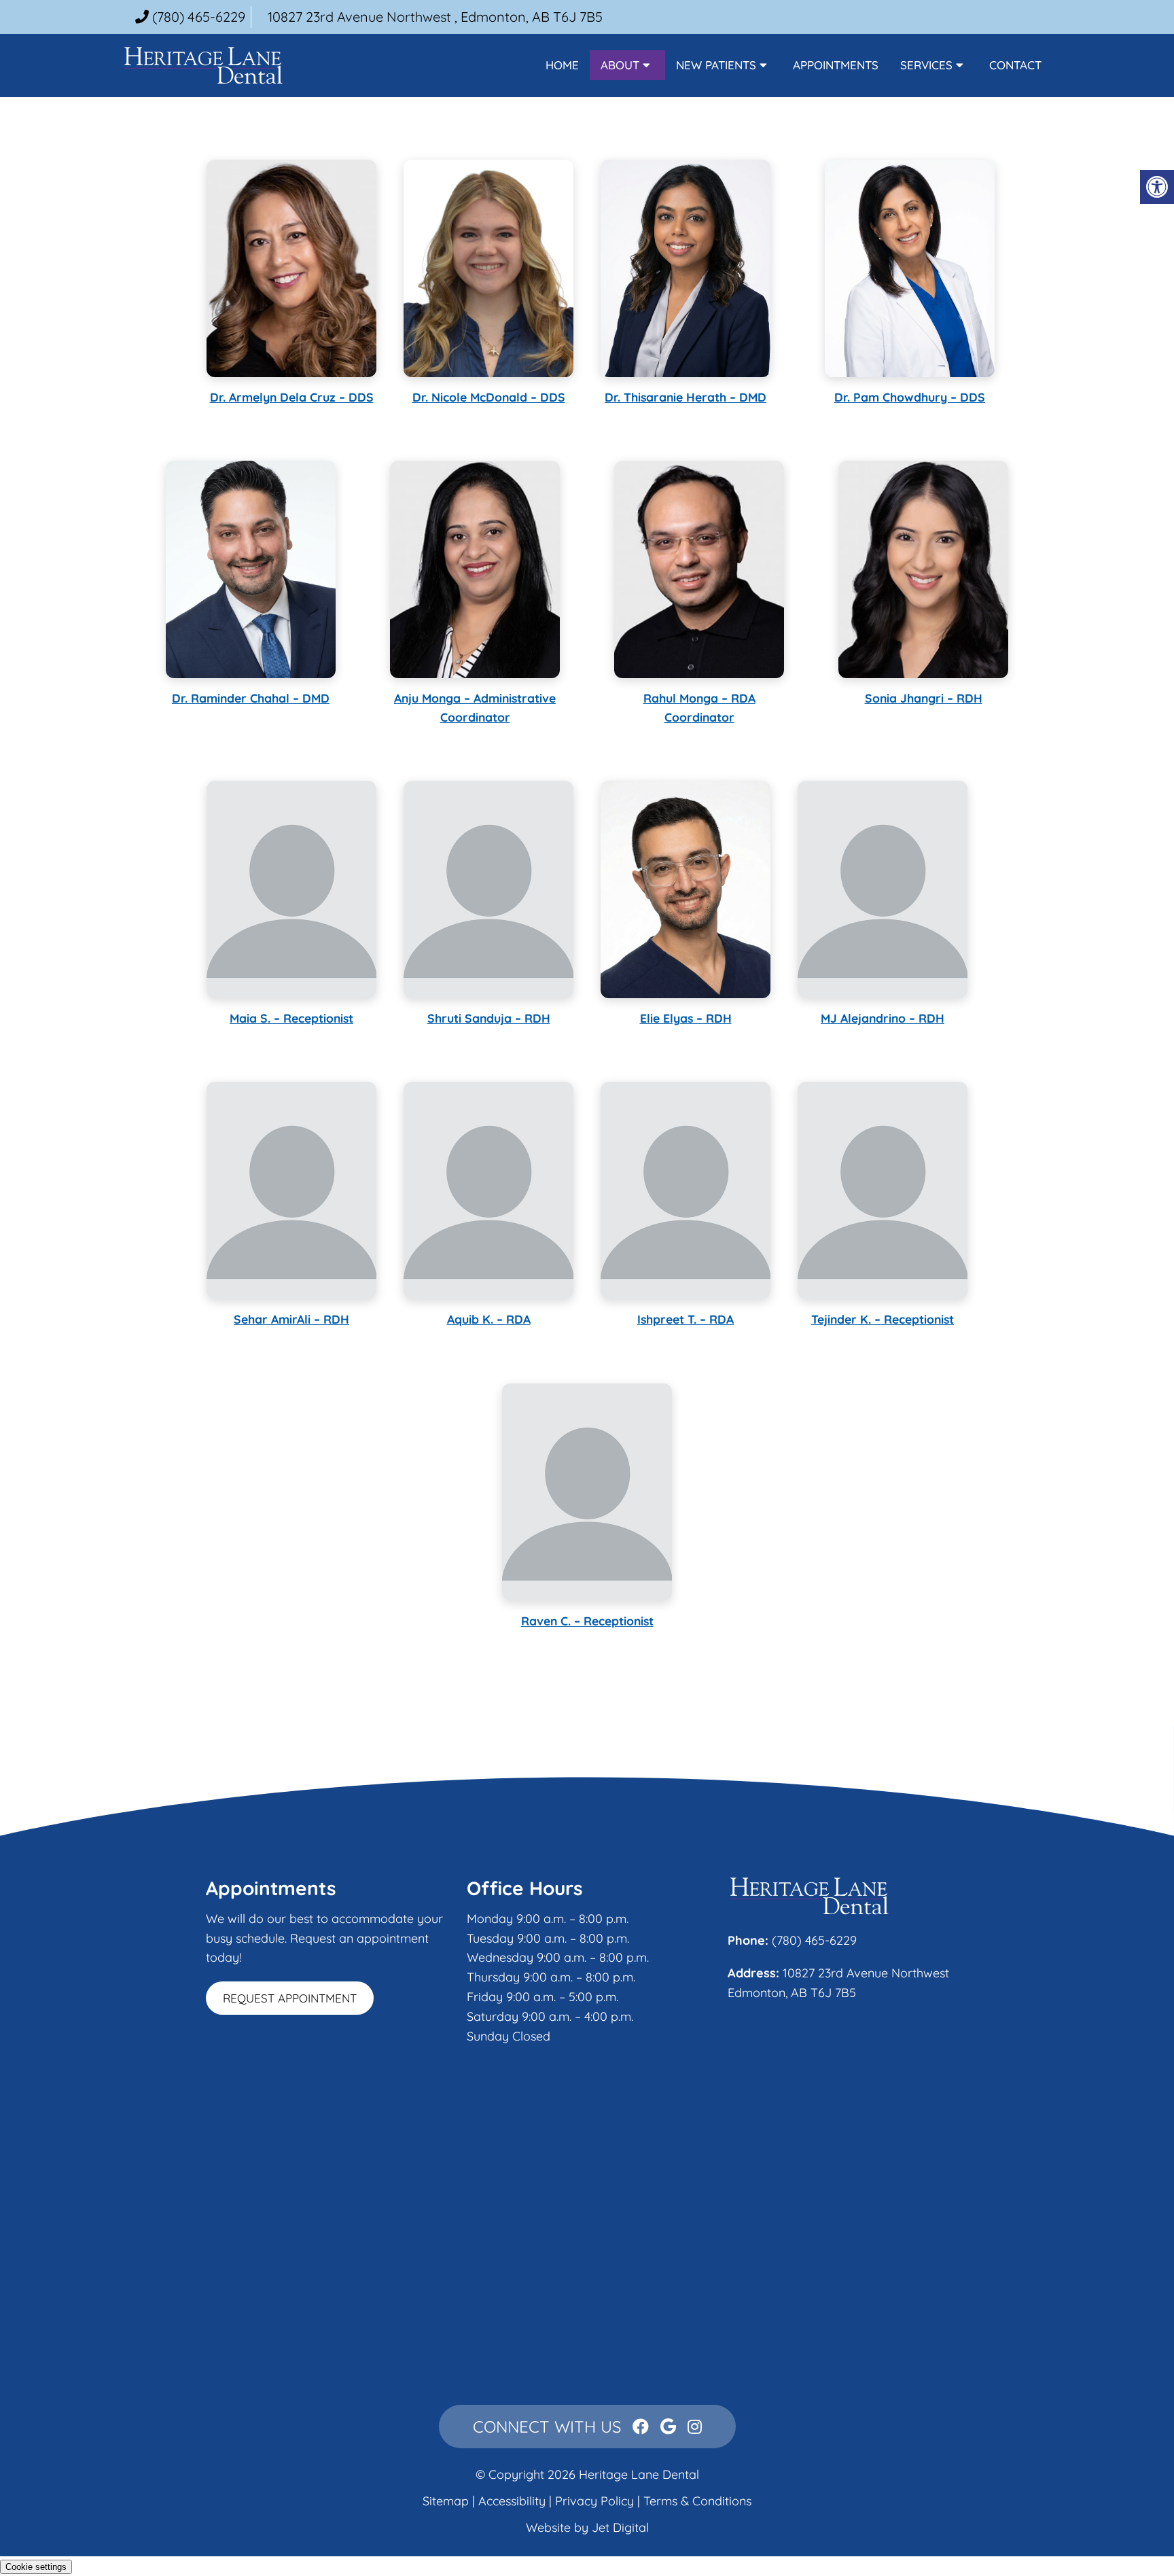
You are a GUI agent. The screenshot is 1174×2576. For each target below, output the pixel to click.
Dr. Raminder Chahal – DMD (251, 698)
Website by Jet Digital (587, 2527)
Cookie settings (36, 2567)
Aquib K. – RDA (489, 1319)
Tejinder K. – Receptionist (883, 1319)
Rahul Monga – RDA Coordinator (699, 707)
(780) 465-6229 (199, 17)
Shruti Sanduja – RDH (489, 1018)
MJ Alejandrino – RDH (883, 1018)
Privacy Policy (596, 2501)
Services (926, 65)
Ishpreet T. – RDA (686, 1319)
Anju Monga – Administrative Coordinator (475, 707)
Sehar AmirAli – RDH (291, 1319)
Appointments (836, 65)
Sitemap (446, 2501)
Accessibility (512, 2501)
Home (562, 65)
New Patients (716, 65)
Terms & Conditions (697, 2501)
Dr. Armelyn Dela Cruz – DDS (292, 397)
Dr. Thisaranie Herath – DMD (686, 397)
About (620, 65)
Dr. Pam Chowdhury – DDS (910, 397)
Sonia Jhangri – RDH (924, 698)
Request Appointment (290, 1998)
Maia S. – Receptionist (291, 1018)
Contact (1015, 65)
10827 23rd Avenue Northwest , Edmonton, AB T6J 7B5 (435, 17)
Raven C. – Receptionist (587, 1621)
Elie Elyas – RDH (686, 1018)
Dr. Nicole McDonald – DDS (489, 397)
